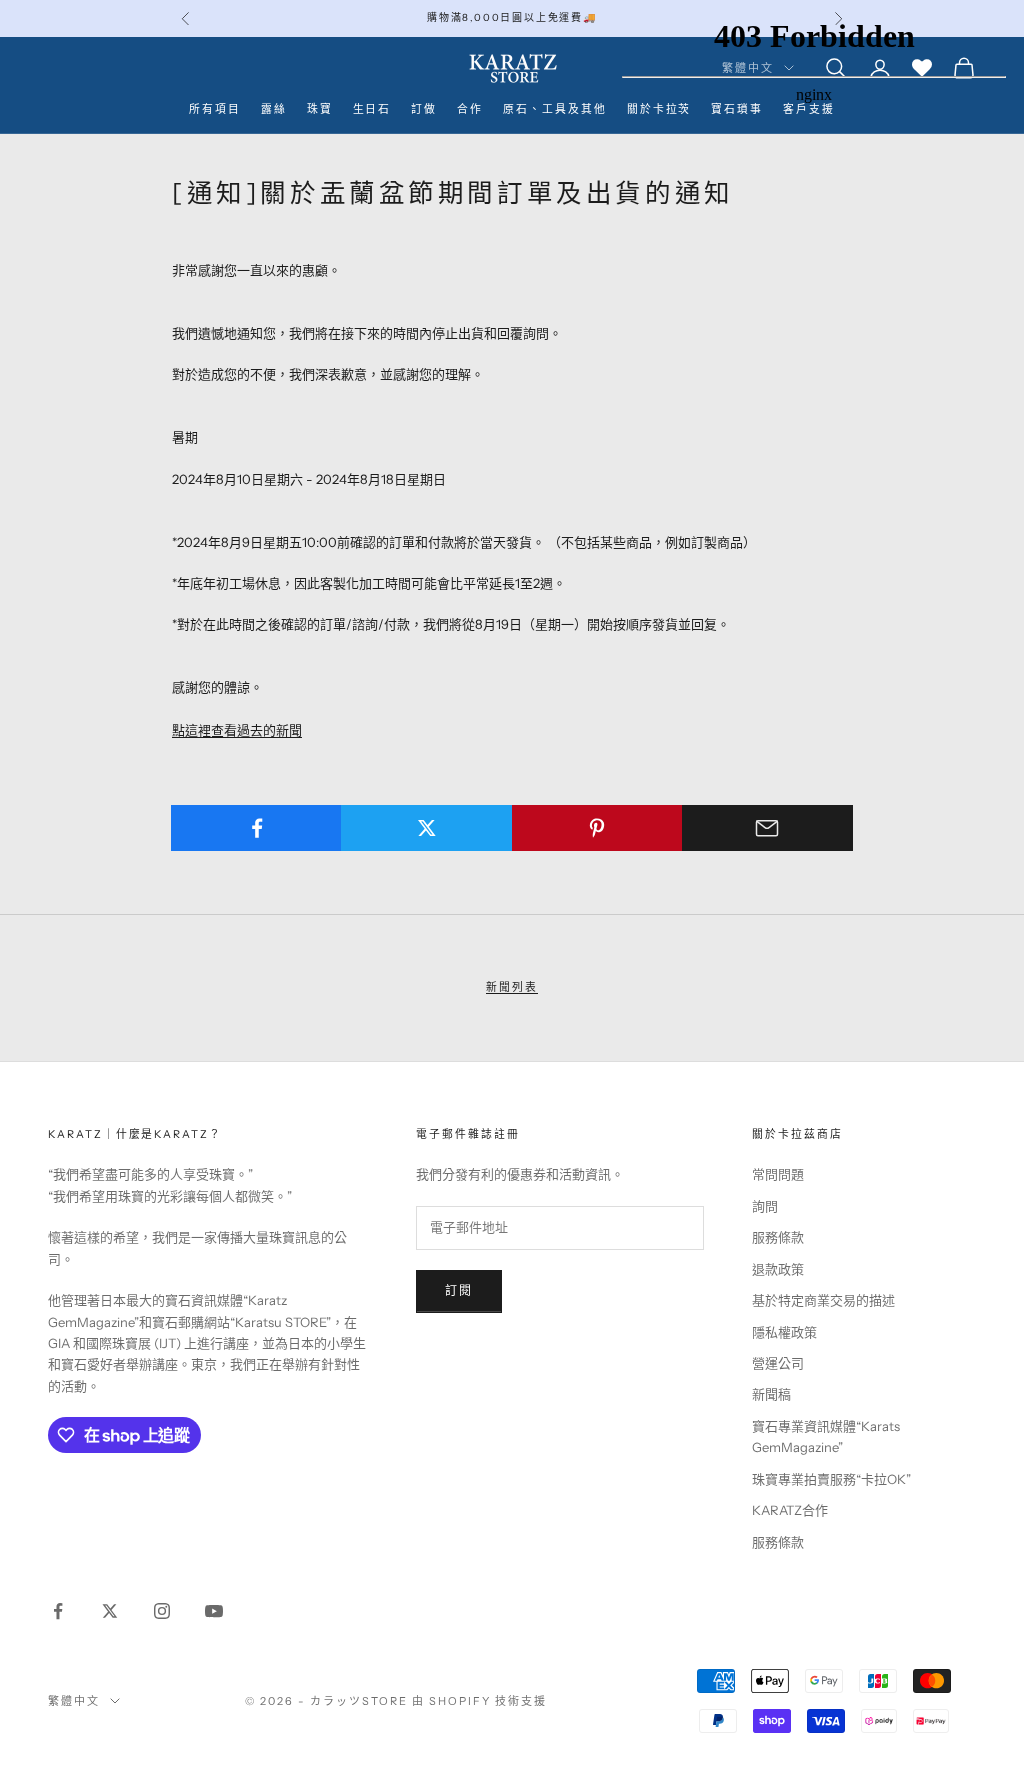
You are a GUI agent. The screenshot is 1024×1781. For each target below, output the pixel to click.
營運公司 (778, 1363)
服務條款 (778, 1237)
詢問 (765, 1206)
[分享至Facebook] (256, 828)
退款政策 (778, 1269)
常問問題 (778, 1174)
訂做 (424, 109)
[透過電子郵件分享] (767, 828)
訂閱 (459, 1290)
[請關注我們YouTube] (214, 1611)
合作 (470, 109)
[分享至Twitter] (426, 828)
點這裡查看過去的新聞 (237, 730)
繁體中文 (74, 1701)
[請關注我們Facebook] (58, 1611)
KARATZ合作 (790, 1510)
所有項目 (215, 109)
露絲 (274, 109)
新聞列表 (512, 987)
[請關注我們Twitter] (110, 1611)
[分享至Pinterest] (597, 828)
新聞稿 (771, 1394)
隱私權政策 (784, 1332)
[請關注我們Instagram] (162, 1611)
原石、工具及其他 (555, 109)
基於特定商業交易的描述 (823, 1300)
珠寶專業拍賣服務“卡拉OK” (831, 1479)
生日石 (372, 109)
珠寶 (320, 109)
